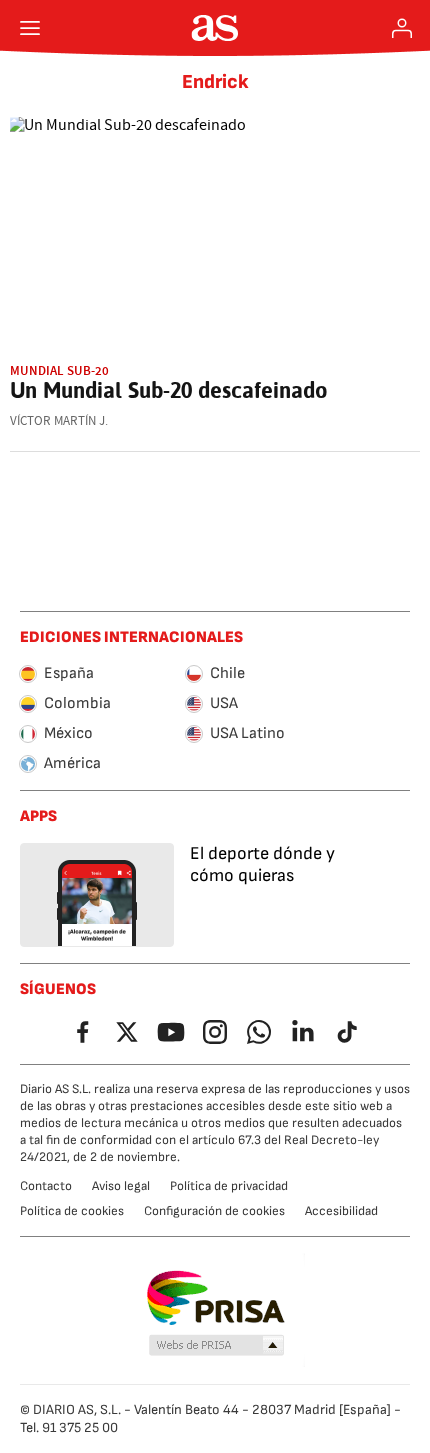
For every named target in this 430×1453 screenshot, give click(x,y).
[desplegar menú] (30, 28)
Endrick (215, 82)
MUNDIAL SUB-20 (59, 370)
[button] (217, 1346)
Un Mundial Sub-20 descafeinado (168, 390)
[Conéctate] (402, 28)
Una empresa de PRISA (215, 1298)
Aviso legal (121, 1186)
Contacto (46, 1186)
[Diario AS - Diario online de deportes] (215, 28)
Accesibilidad (341, 1211)
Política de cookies (72, 1211)
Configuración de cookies (214, 1211)
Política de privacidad (229, 1186)
